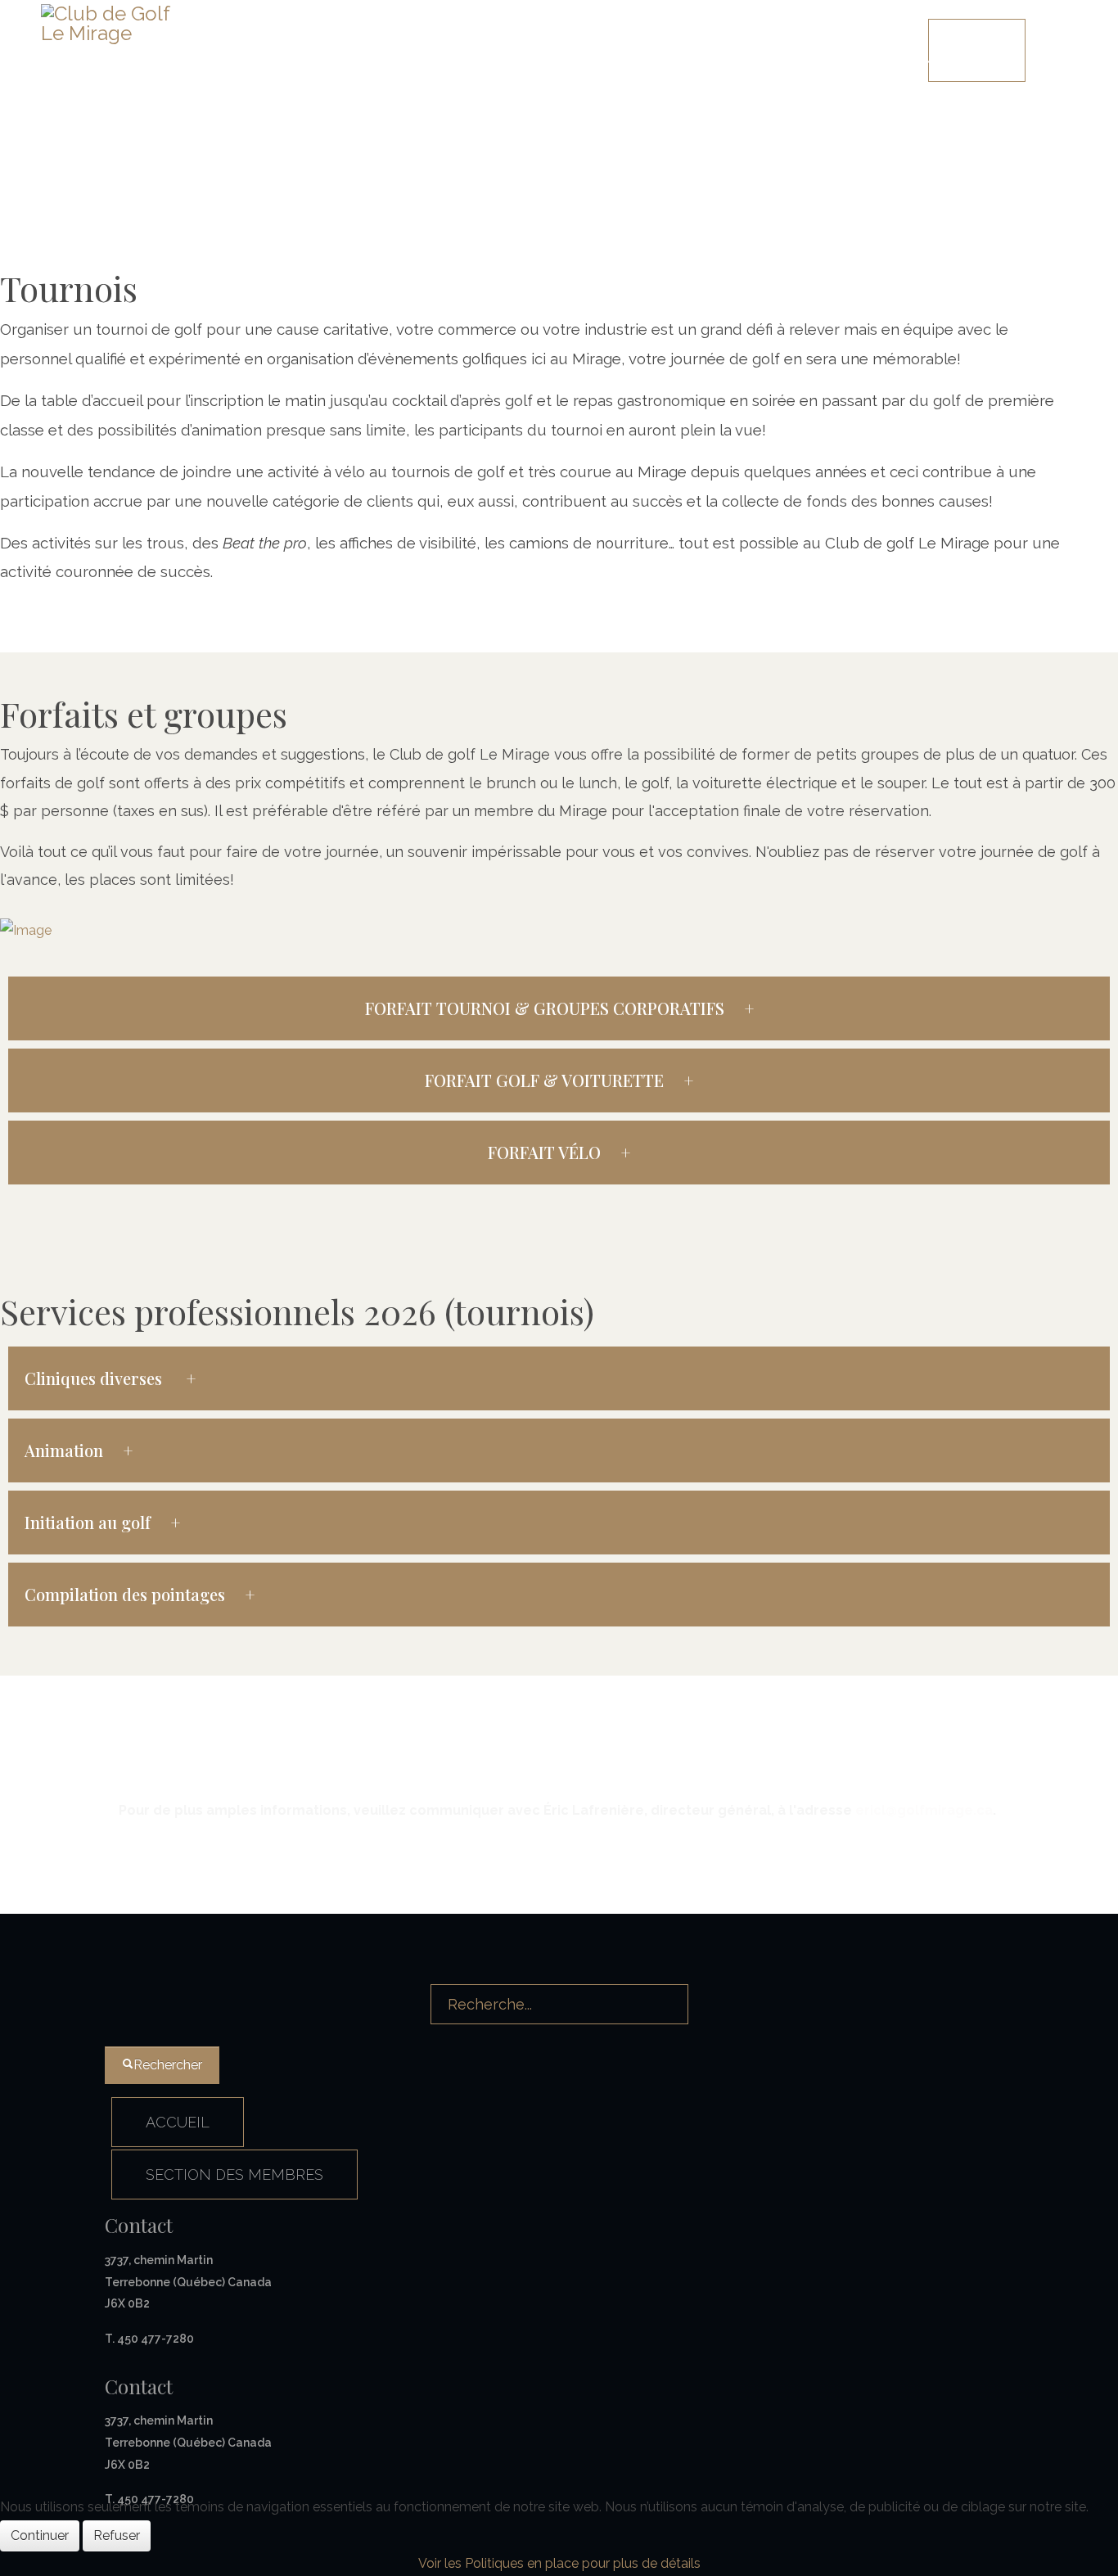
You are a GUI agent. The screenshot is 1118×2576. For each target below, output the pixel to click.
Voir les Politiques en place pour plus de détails (559, 2563)
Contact (865, 37)
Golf (549, 37)
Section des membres (234, 2174)
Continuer (40, 2535)
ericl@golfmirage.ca (924, 1810)
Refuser (117, 2535)
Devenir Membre (755, 37)
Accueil (497, 37)
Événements (631, 37)
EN (431, 50)
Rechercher (168, 2065)
